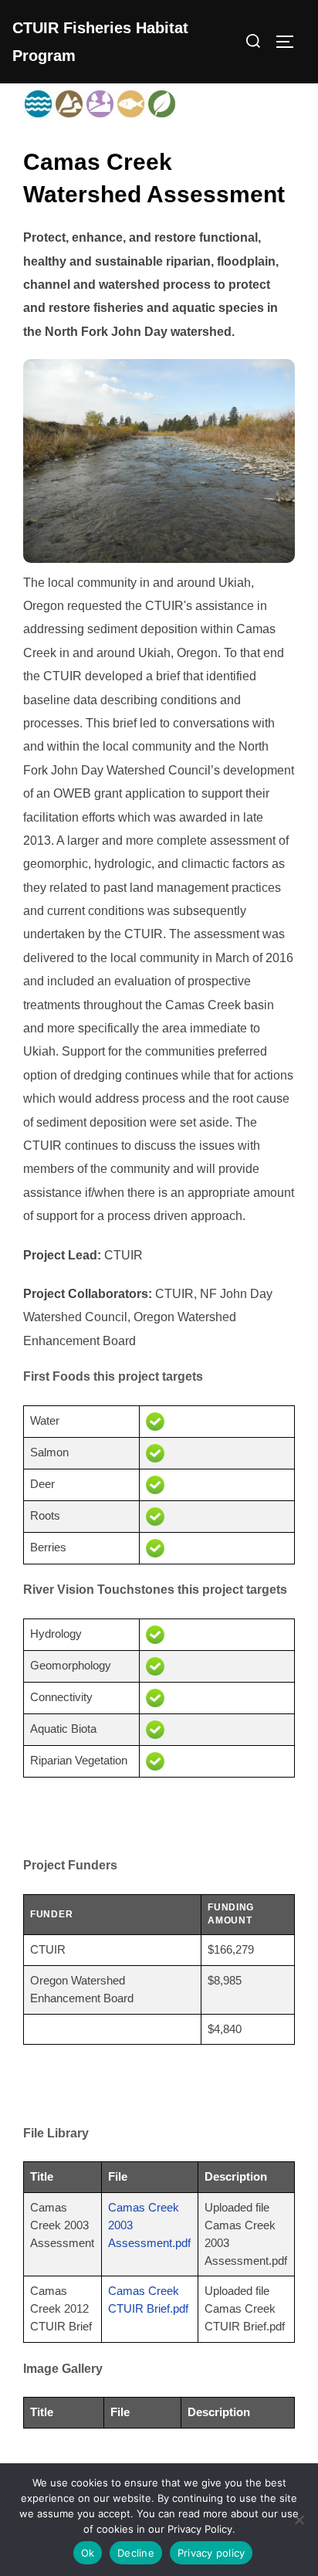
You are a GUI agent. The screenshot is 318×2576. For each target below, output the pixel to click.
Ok (88, 2553)
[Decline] (299, 2520)
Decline (136, 2553)
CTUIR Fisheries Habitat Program (100, 42)
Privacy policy (211, 2553)
